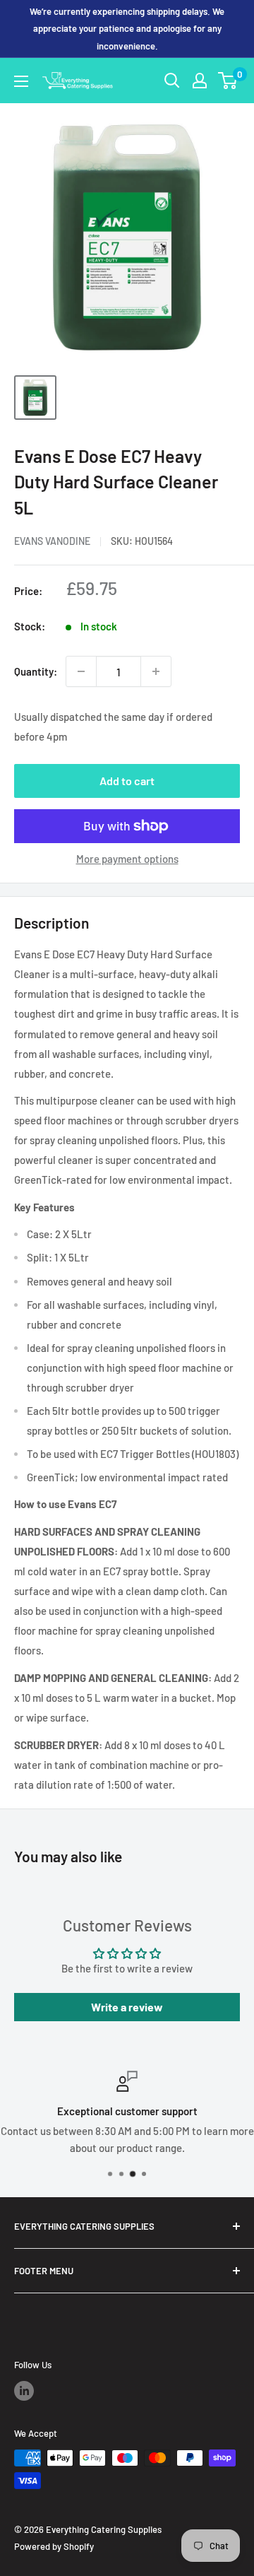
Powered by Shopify (54, 2546)
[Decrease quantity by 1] (81, 671)
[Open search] (172, 81)
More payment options (127, 859)
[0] (228, 81)
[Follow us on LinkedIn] (24, 2391)
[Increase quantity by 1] (156, 671)
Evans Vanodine (52, 541)
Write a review (127, 2007)
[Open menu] (21, 81)
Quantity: (36, 671)
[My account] (200, 81)
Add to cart (127, 781)
